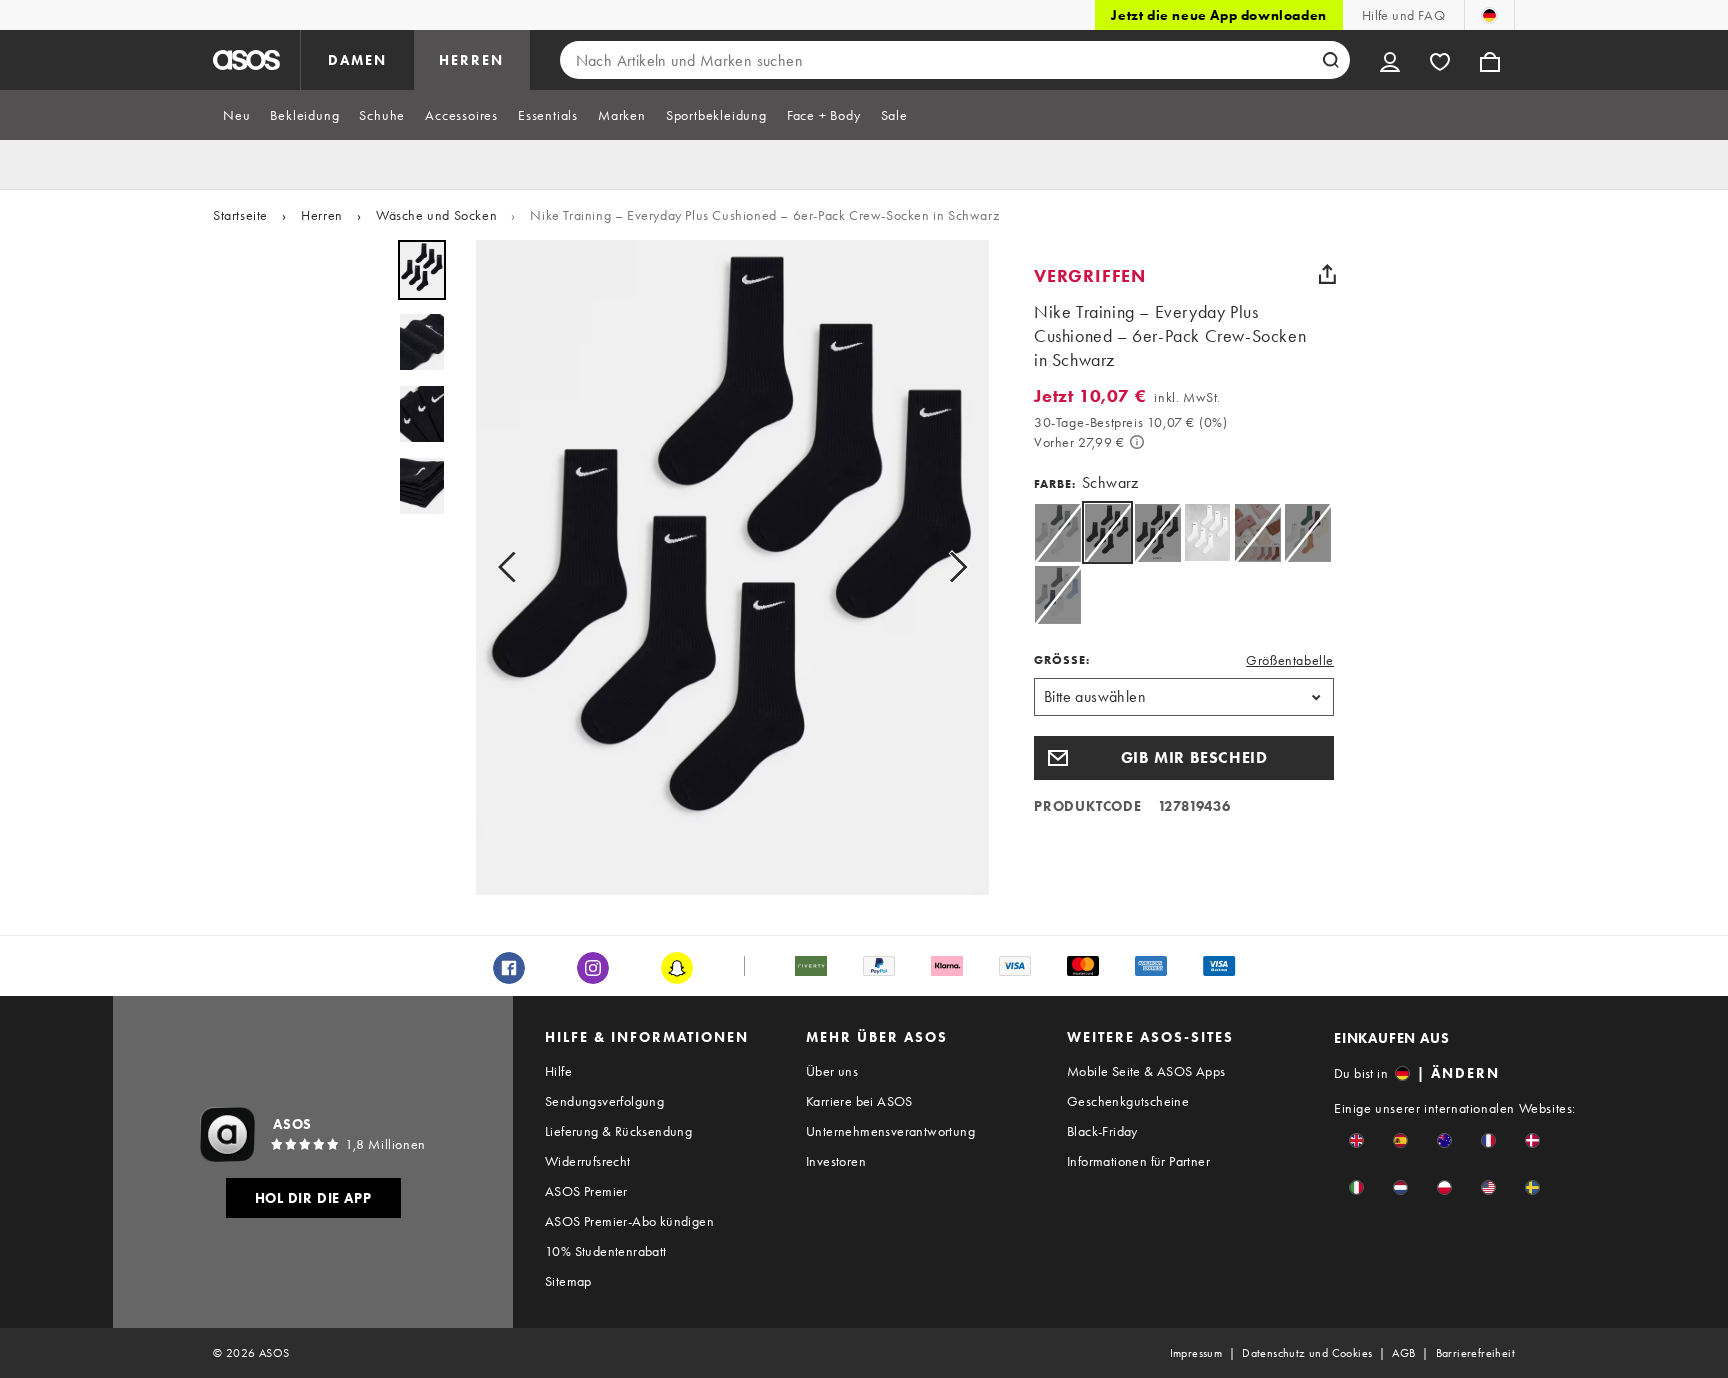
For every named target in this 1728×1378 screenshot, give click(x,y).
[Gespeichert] (1440, 60)
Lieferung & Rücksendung (618, 1131)
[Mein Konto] (1390, 60)
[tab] (236, 115)
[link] (1107, 532)
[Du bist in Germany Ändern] (1489, 15)
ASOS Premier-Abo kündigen (629, 1221)
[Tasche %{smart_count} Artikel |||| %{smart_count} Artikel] (1490, 60)
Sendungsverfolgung (604, 1101)
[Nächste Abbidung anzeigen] (952, 567)
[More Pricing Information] (1137, 442)
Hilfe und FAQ (1403, 15)
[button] (1184, 758)
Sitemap (568, 1281)
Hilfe (558, 1071)
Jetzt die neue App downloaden (1218, 15)
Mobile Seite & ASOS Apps (1146, 1071)
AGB (1403, 1353)
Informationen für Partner (1138, 1161)
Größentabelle (1290, 660)
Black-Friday (1102, 1131)
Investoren (836, 1161)
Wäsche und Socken (436, 215)
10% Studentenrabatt (606, 1251)
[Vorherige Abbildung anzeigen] (513, 567)
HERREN (471, 60)
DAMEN (357, 60)
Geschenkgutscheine (1128, 1101)
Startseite (240, 215)
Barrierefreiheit (1475, 1353)
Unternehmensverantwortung (890, 1131)
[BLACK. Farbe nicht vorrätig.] (1157, 532)
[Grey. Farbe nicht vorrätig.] (1057, 532)
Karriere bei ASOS (859, 1101)
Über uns (832, 1071)
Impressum (1196, 1353)
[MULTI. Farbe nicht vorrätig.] (1257, 532)
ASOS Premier (586, 1191)
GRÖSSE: (1062, 660)
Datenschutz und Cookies (1307, 1353)
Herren (322, 215)
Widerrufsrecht (588, 1161)
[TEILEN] (1327, 274)
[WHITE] (1207, 532)
